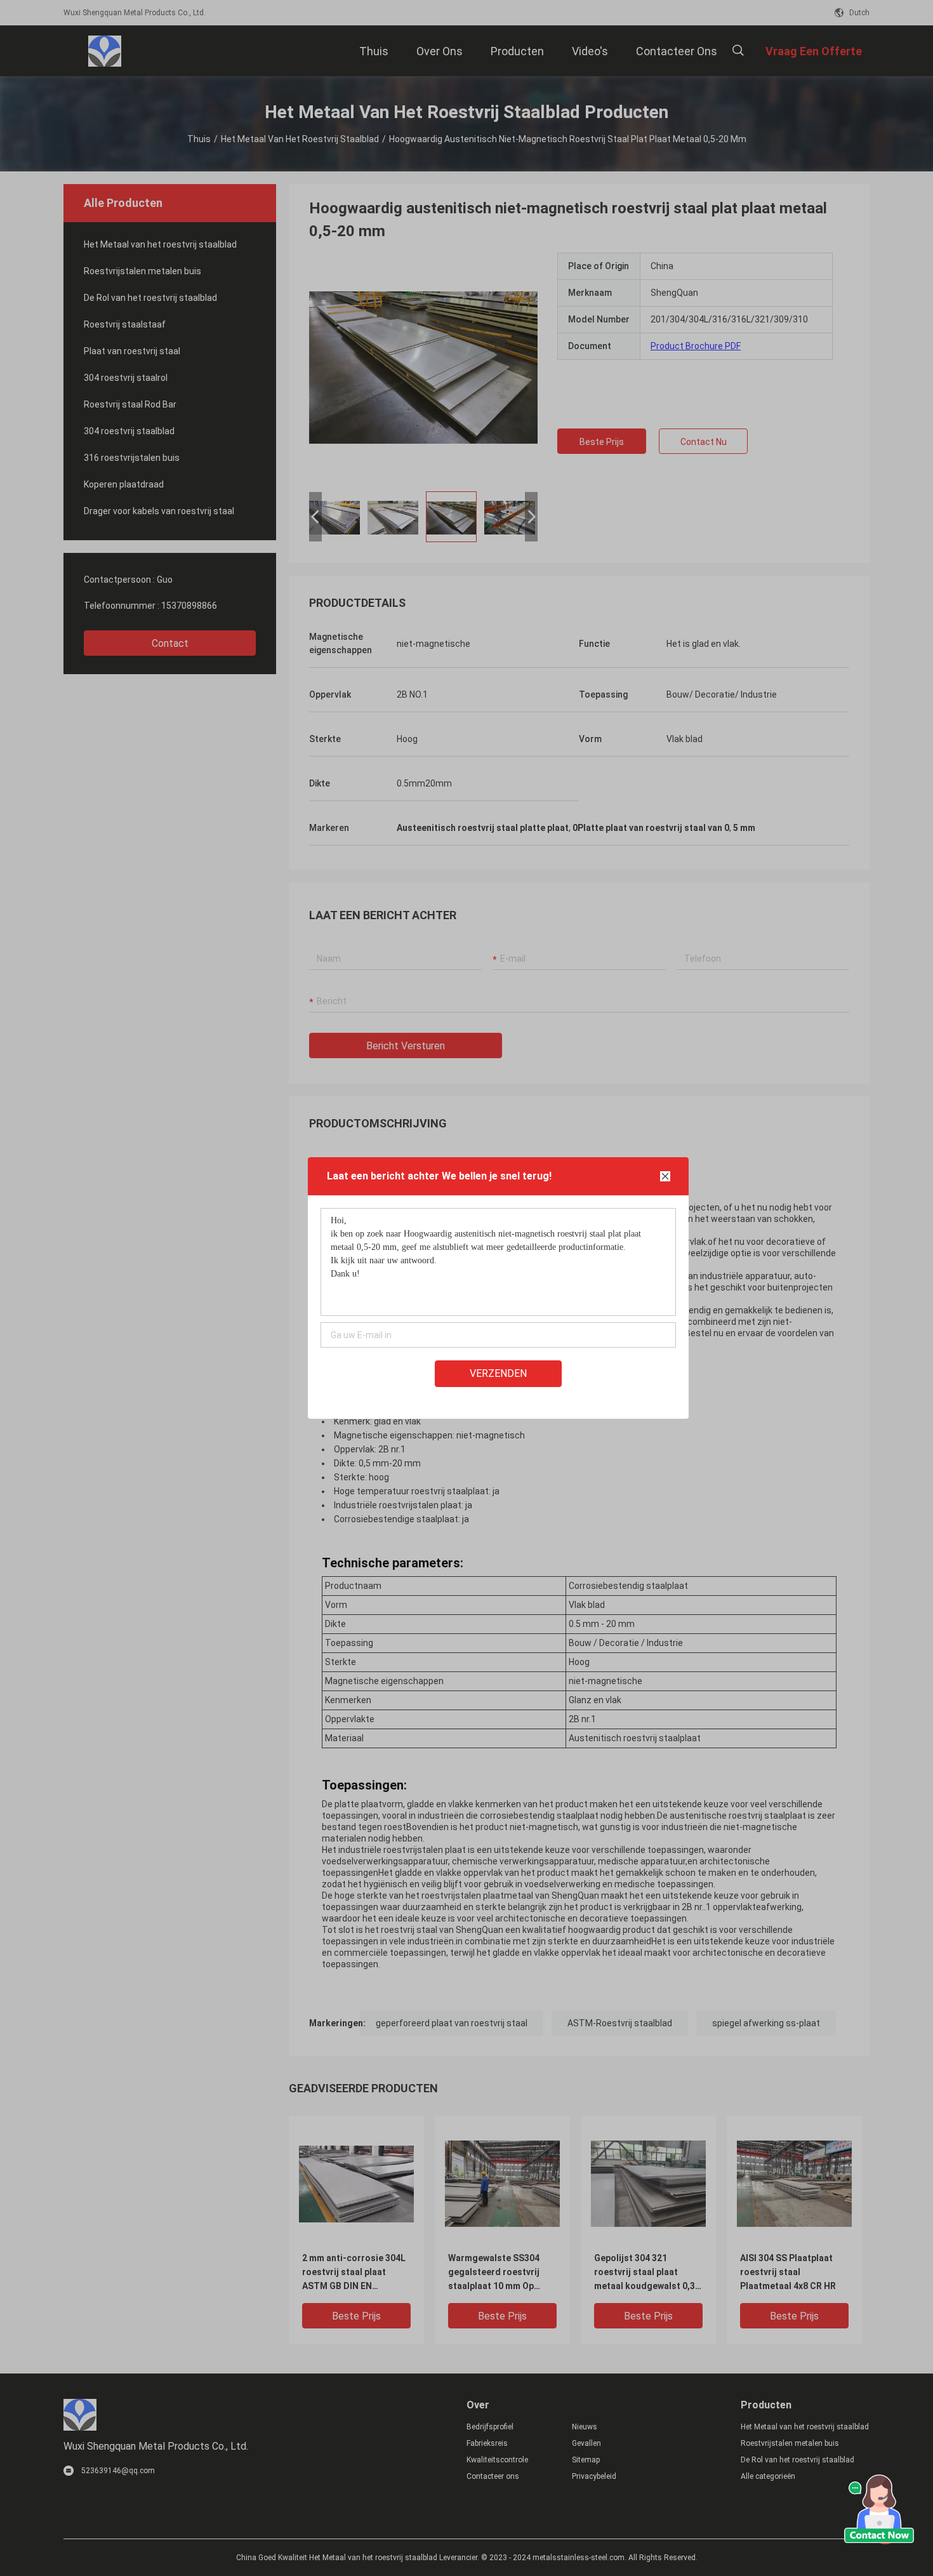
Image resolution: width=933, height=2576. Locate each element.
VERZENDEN (498, 1373)
